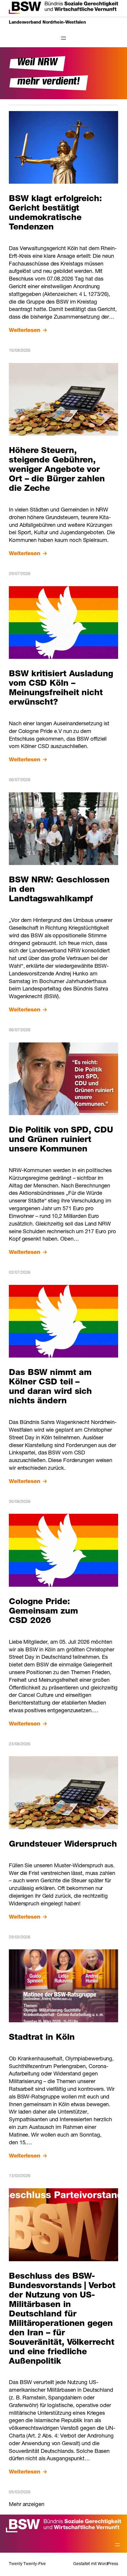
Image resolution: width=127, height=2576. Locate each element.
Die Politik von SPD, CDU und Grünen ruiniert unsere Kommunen (61, 1140)
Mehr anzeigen (27, 2505)
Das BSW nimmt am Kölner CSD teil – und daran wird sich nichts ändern (50, 1387)
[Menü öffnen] (63, 38)
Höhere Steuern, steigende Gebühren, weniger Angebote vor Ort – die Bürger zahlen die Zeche (57, 470)
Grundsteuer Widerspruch (63, 1845)
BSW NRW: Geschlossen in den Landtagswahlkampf (59, 890)
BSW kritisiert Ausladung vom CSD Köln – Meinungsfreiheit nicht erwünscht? (61, 689)
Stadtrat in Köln (42, 2038)
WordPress (108, 2564)
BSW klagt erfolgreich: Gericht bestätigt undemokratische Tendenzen (55, 214)
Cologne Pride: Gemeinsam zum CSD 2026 (43, 1612)
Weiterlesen (25, 331)
